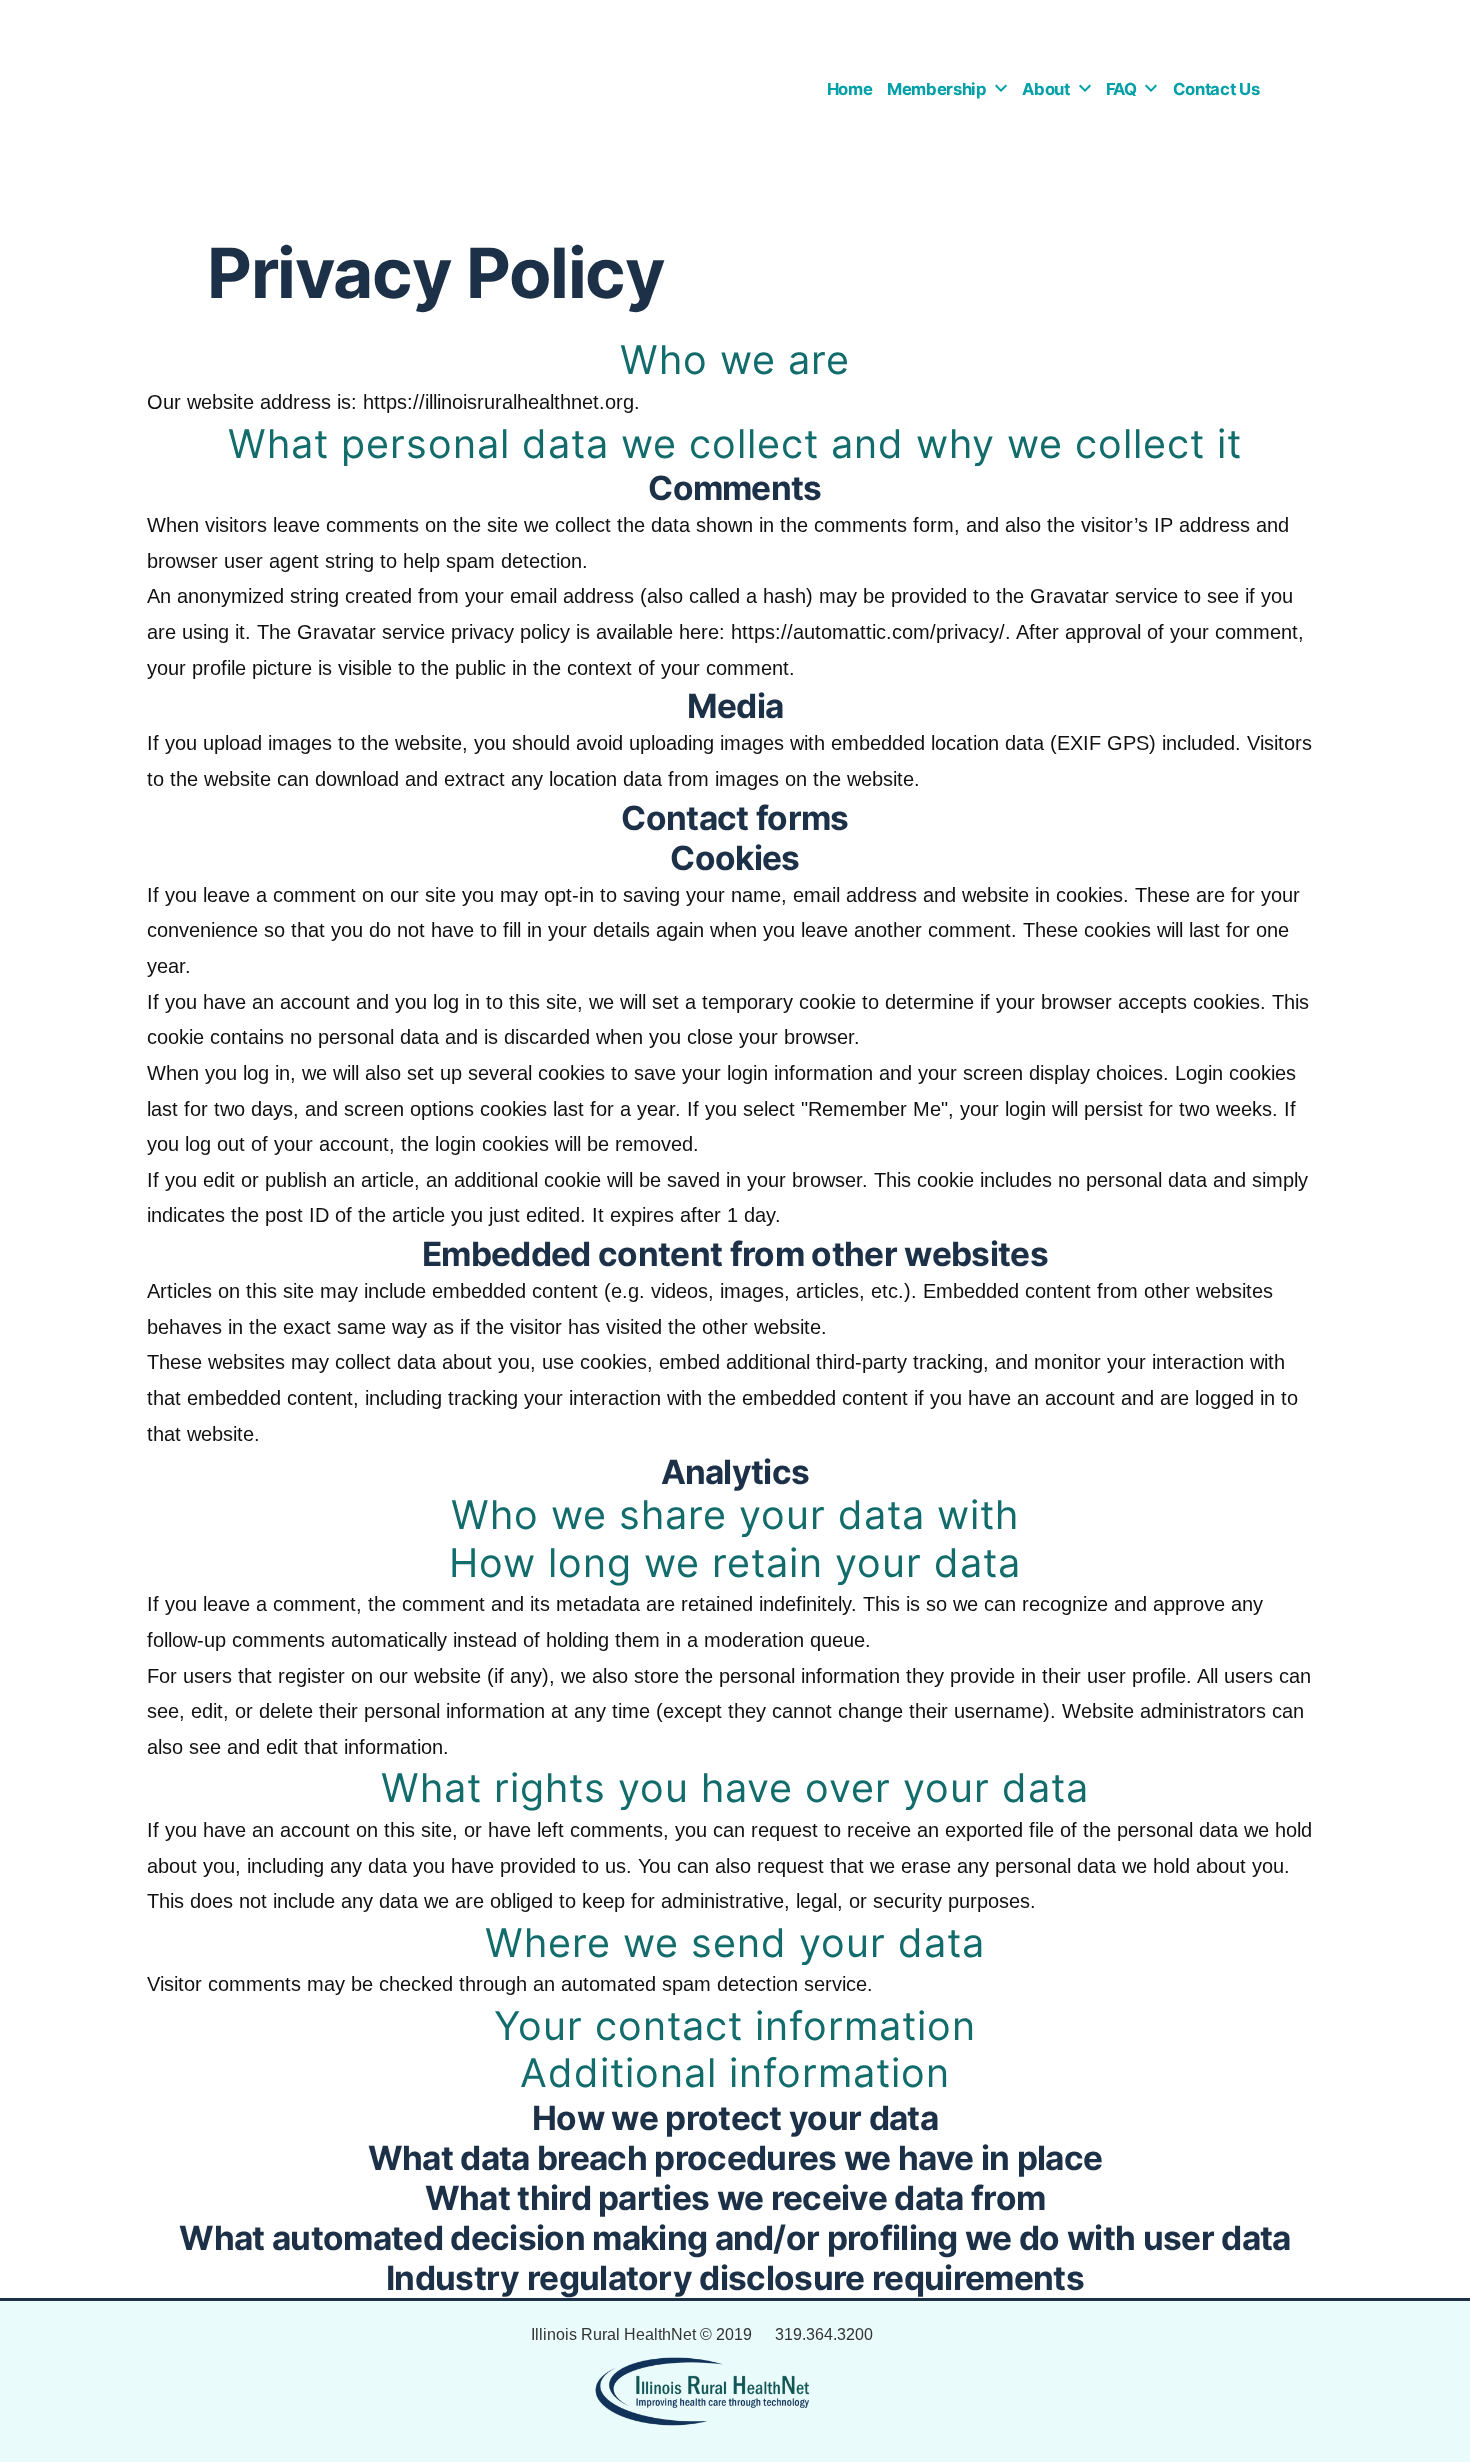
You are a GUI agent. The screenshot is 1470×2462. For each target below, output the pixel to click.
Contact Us (1216, 89)
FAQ (1121, 89)
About (1045, 89)
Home (850, 89)
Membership (937, 89)
